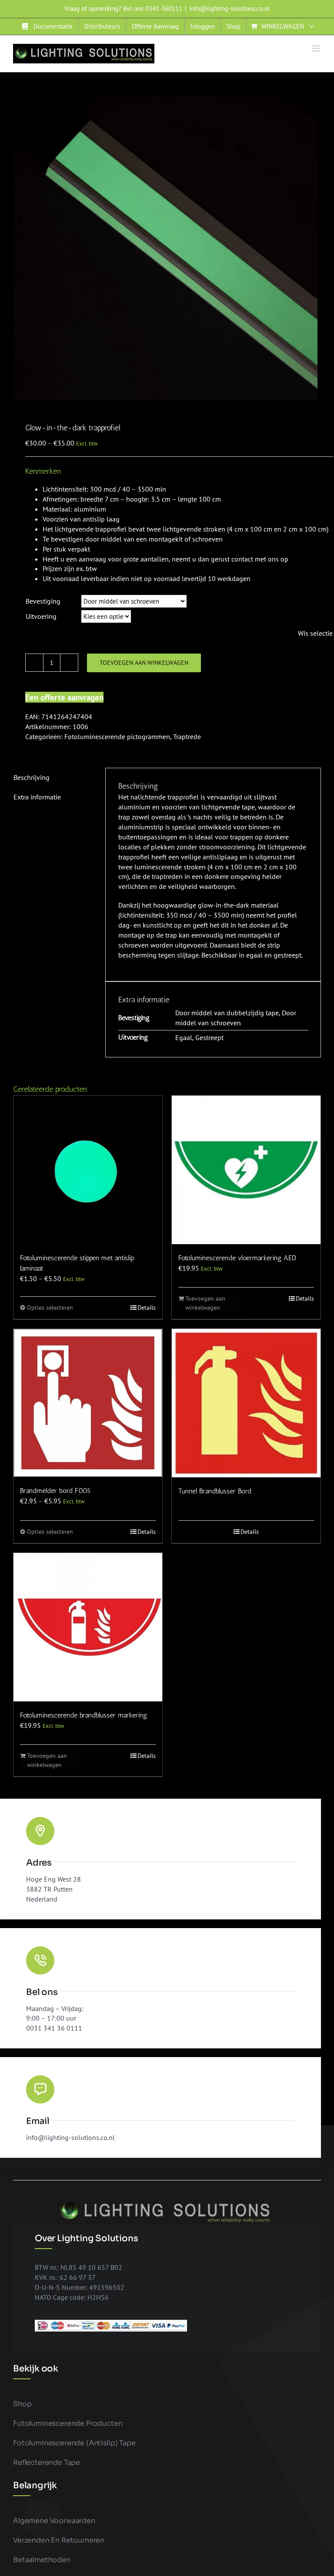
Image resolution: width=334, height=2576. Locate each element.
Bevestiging (43, 601)
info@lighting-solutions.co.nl (229, 8)
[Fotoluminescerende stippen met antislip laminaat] (88, 1170)
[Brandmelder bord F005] (88, 1403)
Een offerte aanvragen (64, 697)
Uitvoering (41, 616)
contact (242, 559)
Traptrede (187, 736)
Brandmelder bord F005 (55, 1491)
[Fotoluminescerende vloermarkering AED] (246, 1170)
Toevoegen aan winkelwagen (144, 663)
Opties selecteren (50, 1308)
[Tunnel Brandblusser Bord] (246, 1403)
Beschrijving (32, 777)
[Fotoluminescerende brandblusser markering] (88, 1627)
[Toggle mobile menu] (316, 48)
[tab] (53, 778)
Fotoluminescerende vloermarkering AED (237, 1258)
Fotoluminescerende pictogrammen (117, 736)
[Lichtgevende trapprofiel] (167, 248)
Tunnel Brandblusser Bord (215, 1491)
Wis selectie (315, 633)
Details (147, 1308)
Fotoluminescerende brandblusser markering (83, 1715)
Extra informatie (37, 797)
